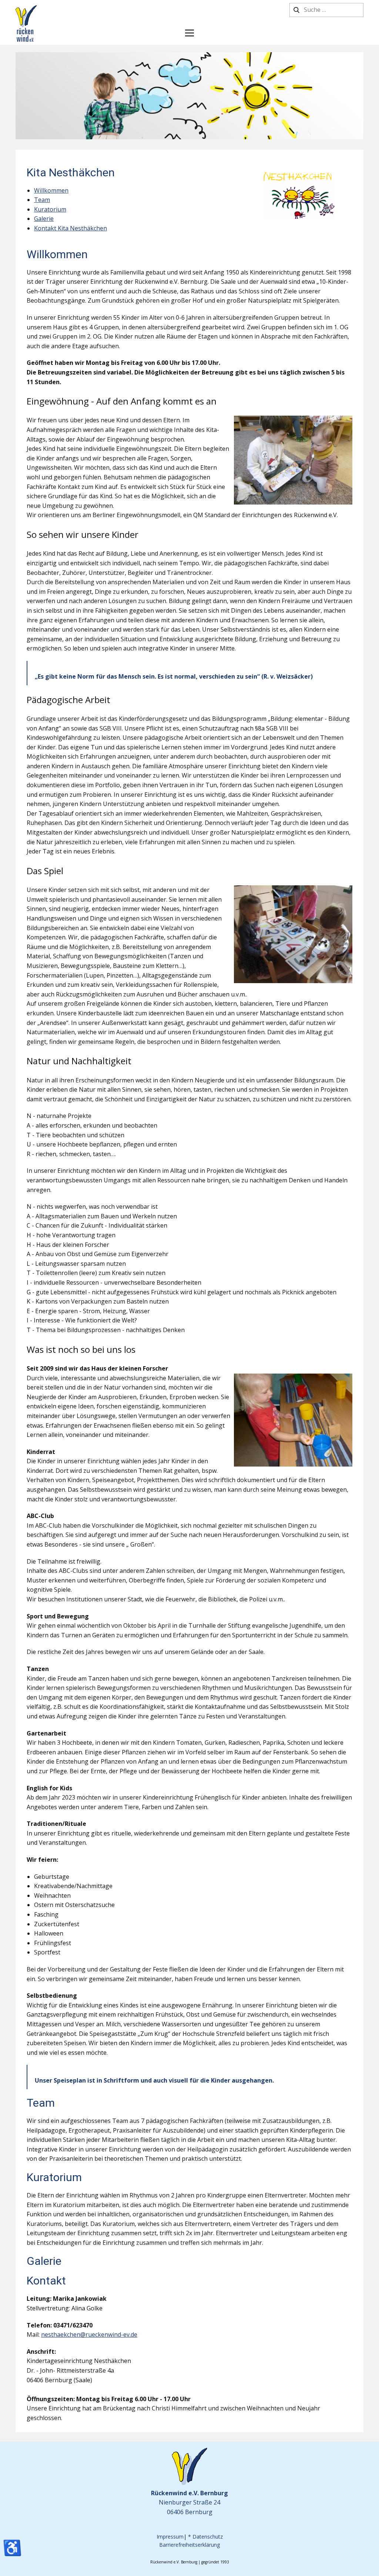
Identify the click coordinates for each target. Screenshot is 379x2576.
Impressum (170, 2537)
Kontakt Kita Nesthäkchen (71, 228)
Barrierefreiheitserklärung (189, 2545)
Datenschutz (208, 2537)
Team (42, 200)
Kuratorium (50, 209)
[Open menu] (189, 33)
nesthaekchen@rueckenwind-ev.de (89, 2334)
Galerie (44, 219)
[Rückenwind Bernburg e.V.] (26, 24)
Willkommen (51, 190)
